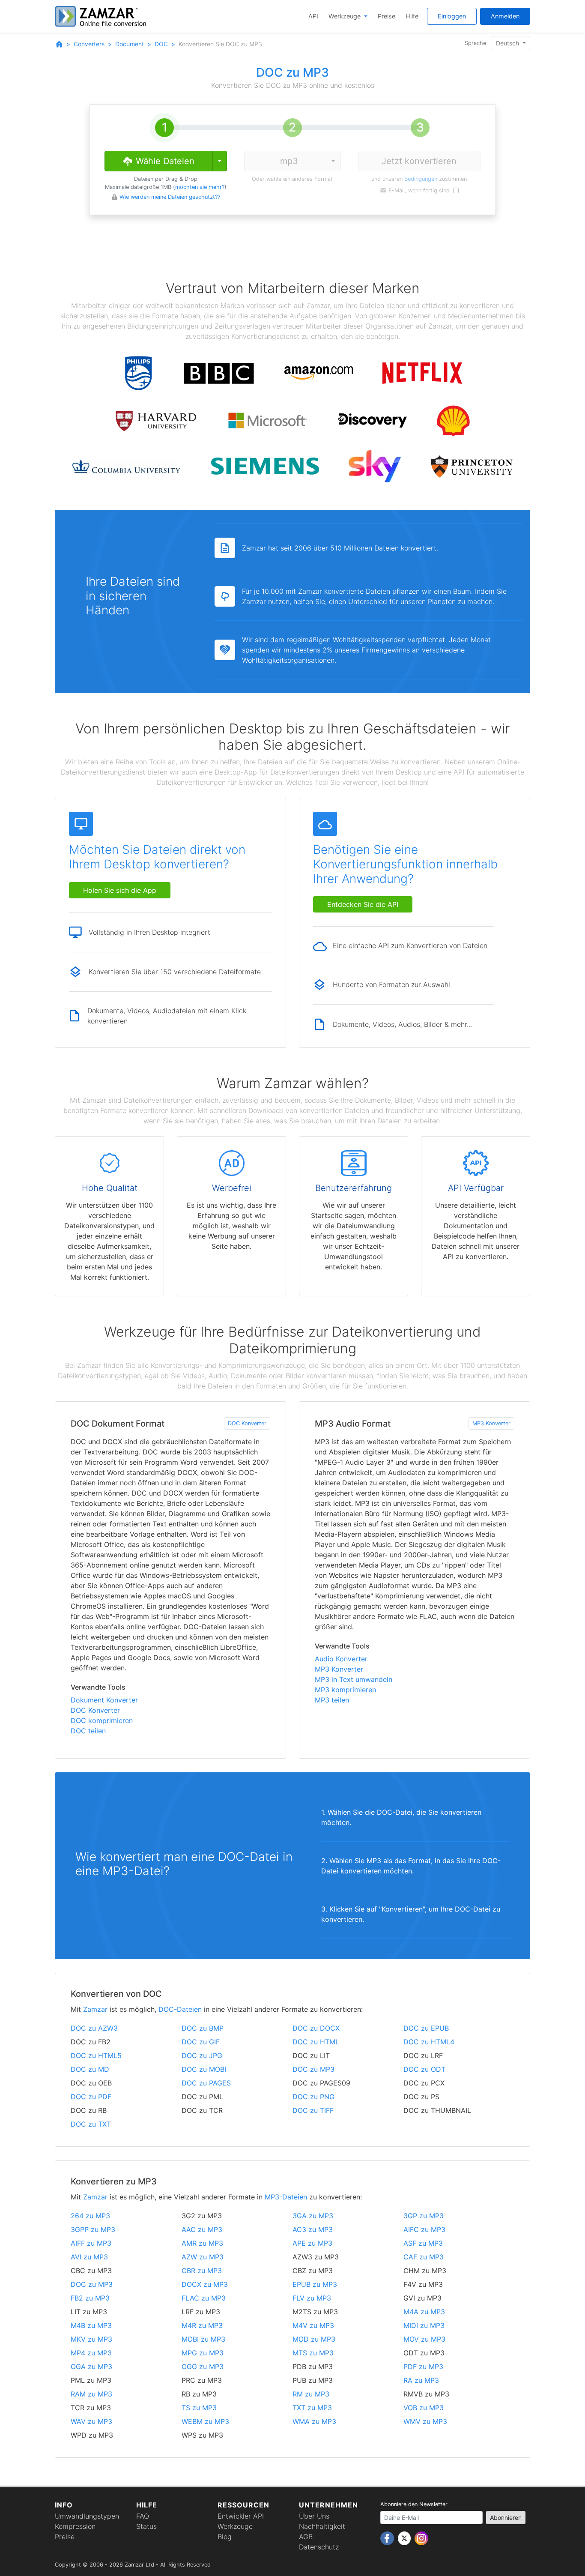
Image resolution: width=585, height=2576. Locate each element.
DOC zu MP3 (313, 2069)
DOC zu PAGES (206, 2083)
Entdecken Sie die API (363, 904)
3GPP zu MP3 (93, 2229)
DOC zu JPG (202, 2055)
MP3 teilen (332, 1700)
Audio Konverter (341, 1659)
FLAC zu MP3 (204, 2298)
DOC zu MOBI (204, 2069)
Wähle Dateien (164, 161)
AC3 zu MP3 (313, 2229)
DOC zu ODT (424, 2069)
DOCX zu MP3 (205, 2284)
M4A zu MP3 (424, 2312)
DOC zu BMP (203, 2028)
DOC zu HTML (316, 2042)
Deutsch (508, 43)
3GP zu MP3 (424, 2216)
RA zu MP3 (421, 2380)
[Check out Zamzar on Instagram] (421, 2538)
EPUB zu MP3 (315, 2284)
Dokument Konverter (104, 1700)
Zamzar (95, 2009)
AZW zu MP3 (203, 2257)
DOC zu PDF (91, 2097)
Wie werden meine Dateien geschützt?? (170, 197)
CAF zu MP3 (424, 2257)
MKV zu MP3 (91, 2339)
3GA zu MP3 (313, 2216)
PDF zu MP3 (423, 2367)
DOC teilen (88, 1731)
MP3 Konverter (491, 1423)
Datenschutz (319, 2547)
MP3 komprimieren (345, 1690)
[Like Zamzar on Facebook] (388, 2538)
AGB (306, 2537)
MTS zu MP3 (313, 2353)
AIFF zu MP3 (91, 2243)
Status (146, 2526)
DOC (161, 44)
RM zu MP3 (311, 2394)
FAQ (143, 2516)
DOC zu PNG (313, 2097)
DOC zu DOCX (316, 2028)
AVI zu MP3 (89, 2257)
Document (130, 44)
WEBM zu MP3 (205, 2421)
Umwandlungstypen (87, 2516)
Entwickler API (241, 2516)
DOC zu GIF (201, 2042)
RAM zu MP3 (91, 2394)
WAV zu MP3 (91, 2421)
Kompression (75, 2526)
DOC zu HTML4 (429, 2042)
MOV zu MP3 (424, 2339)
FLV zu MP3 (312, 2298)
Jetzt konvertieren (419, 161)
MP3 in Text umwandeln (354, 1679)
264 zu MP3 (90, 2216)
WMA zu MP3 (314, 2421)
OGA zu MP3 (91, 2367)
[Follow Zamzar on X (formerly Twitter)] (405, 2538)
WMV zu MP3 (425, 2421)
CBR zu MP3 (202, 2271)
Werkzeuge (345, 16)
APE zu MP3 (312, 2243)
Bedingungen (421, 179)
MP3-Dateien (286, 2197)
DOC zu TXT (91, 2124)
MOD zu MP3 (314, 2339)
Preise (387, 16)
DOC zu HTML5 (96, 2055)
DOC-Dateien (180, 2009)
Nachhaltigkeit (322, 2526)
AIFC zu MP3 (424, 2229)
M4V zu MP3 (313, 2325)
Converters (89, 44)
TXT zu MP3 (312, 2408)
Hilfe (412, 16)
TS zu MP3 (199, 2408)
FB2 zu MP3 (90, 2298)
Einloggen (452, 16)
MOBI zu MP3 (203, 2339)
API (313, 16)
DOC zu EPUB (426, 2028)
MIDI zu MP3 (424, 2325)
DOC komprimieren (102, 1720)
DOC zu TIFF (313, 2110)
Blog (225, 2537)
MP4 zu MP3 (91, 2353)
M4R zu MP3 (202, 2325)
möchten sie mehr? (200, 187)
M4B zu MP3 (91, 2325)
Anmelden (505, 16)
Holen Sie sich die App (120, 890)
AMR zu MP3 (202, 2243)
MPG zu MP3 (203, 2353)
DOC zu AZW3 (94, 2028)
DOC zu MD (90, 2069)
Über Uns (314, 2516)
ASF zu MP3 (423, 2243)
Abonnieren (506, 2518)
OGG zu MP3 (203, 2367)
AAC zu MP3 (202, 2229)
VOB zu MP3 (424, 2408)
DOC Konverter (247, 1423)
